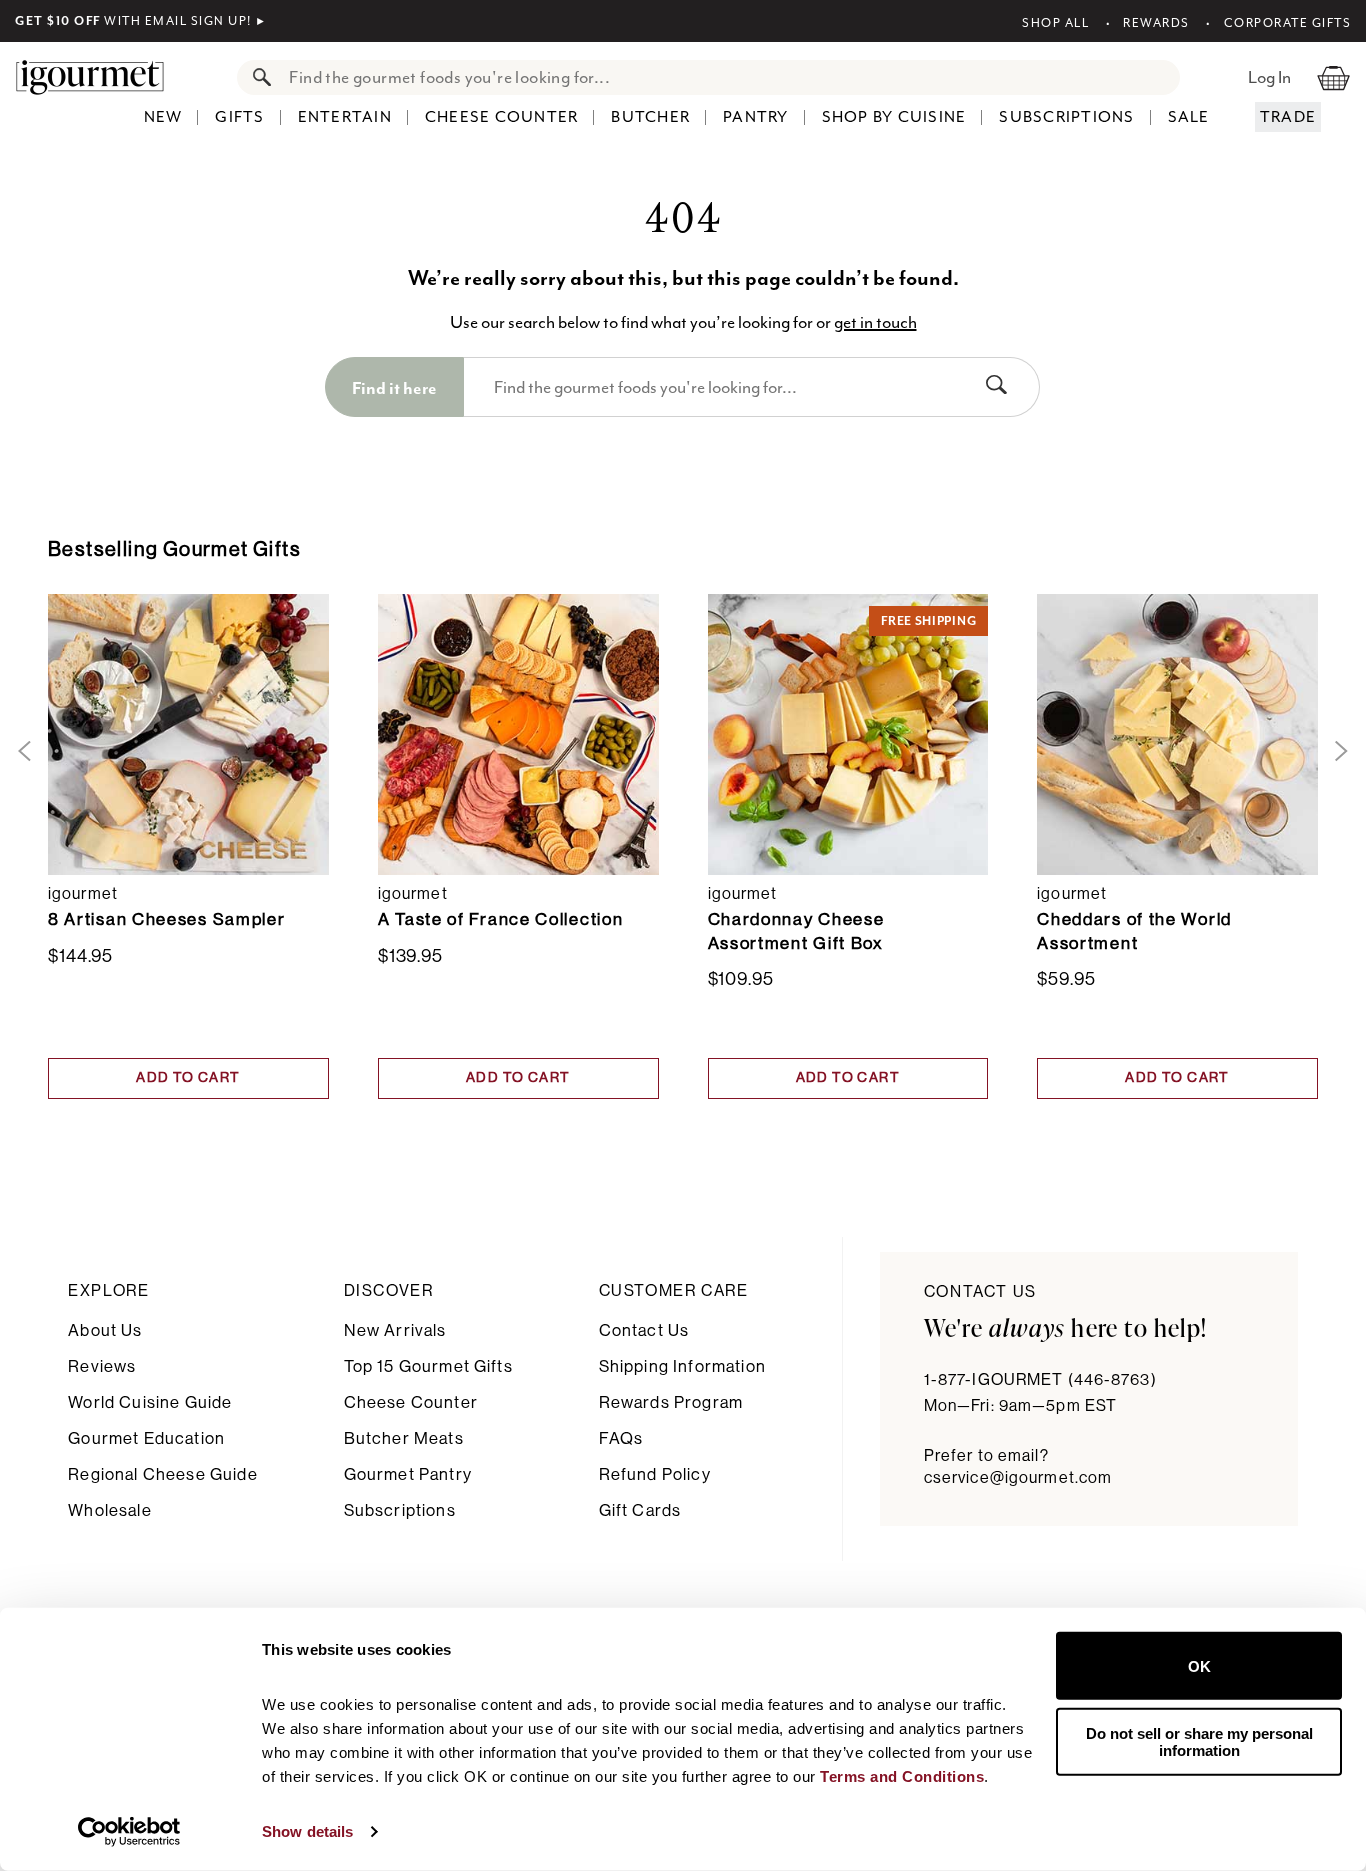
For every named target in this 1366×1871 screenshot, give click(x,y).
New (163, 117)
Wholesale (109, 1510)
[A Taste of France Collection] (518, 734)
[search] (728, 77)
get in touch (875, 322)
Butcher (650, 117)
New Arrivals (395, 1330)
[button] (21, 751)
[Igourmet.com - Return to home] (100, 77)
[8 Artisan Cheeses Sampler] (188, 734)
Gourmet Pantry (408, 1474)
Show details (307, 1831)
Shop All (1055, 23)
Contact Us (644, 1330)
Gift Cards (640, 1510)
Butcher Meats (404, 1438)
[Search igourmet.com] (257, 77)
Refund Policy (655, 1474)
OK (1199, 1665)
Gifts (239, 117)
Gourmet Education (146, 1438)
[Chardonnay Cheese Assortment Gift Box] (848, 734)
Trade (1288, 117)
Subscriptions (1066, 117)
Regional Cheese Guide (162, 1474)
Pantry (756, 117)
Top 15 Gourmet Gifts (428, 1366)
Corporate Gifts (1287, 23)
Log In (1269, 77)
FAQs (621, 1438)
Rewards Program (671, 1402)
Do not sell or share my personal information (1199, 1741)
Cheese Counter (502, 117)
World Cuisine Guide (150, 1402)
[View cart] (1333, 77)
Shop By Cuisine (894, 117)
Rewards (1156, 23)
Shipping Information (682, 1366)
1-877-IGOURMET (1040, 1380)
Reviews (102, 1366)
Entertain (345, 117)
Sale (1189, 117)
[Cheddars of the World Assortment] (1177, 734)
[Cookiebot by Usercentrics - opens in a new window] (129, 1832)
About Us (105, 1330)
